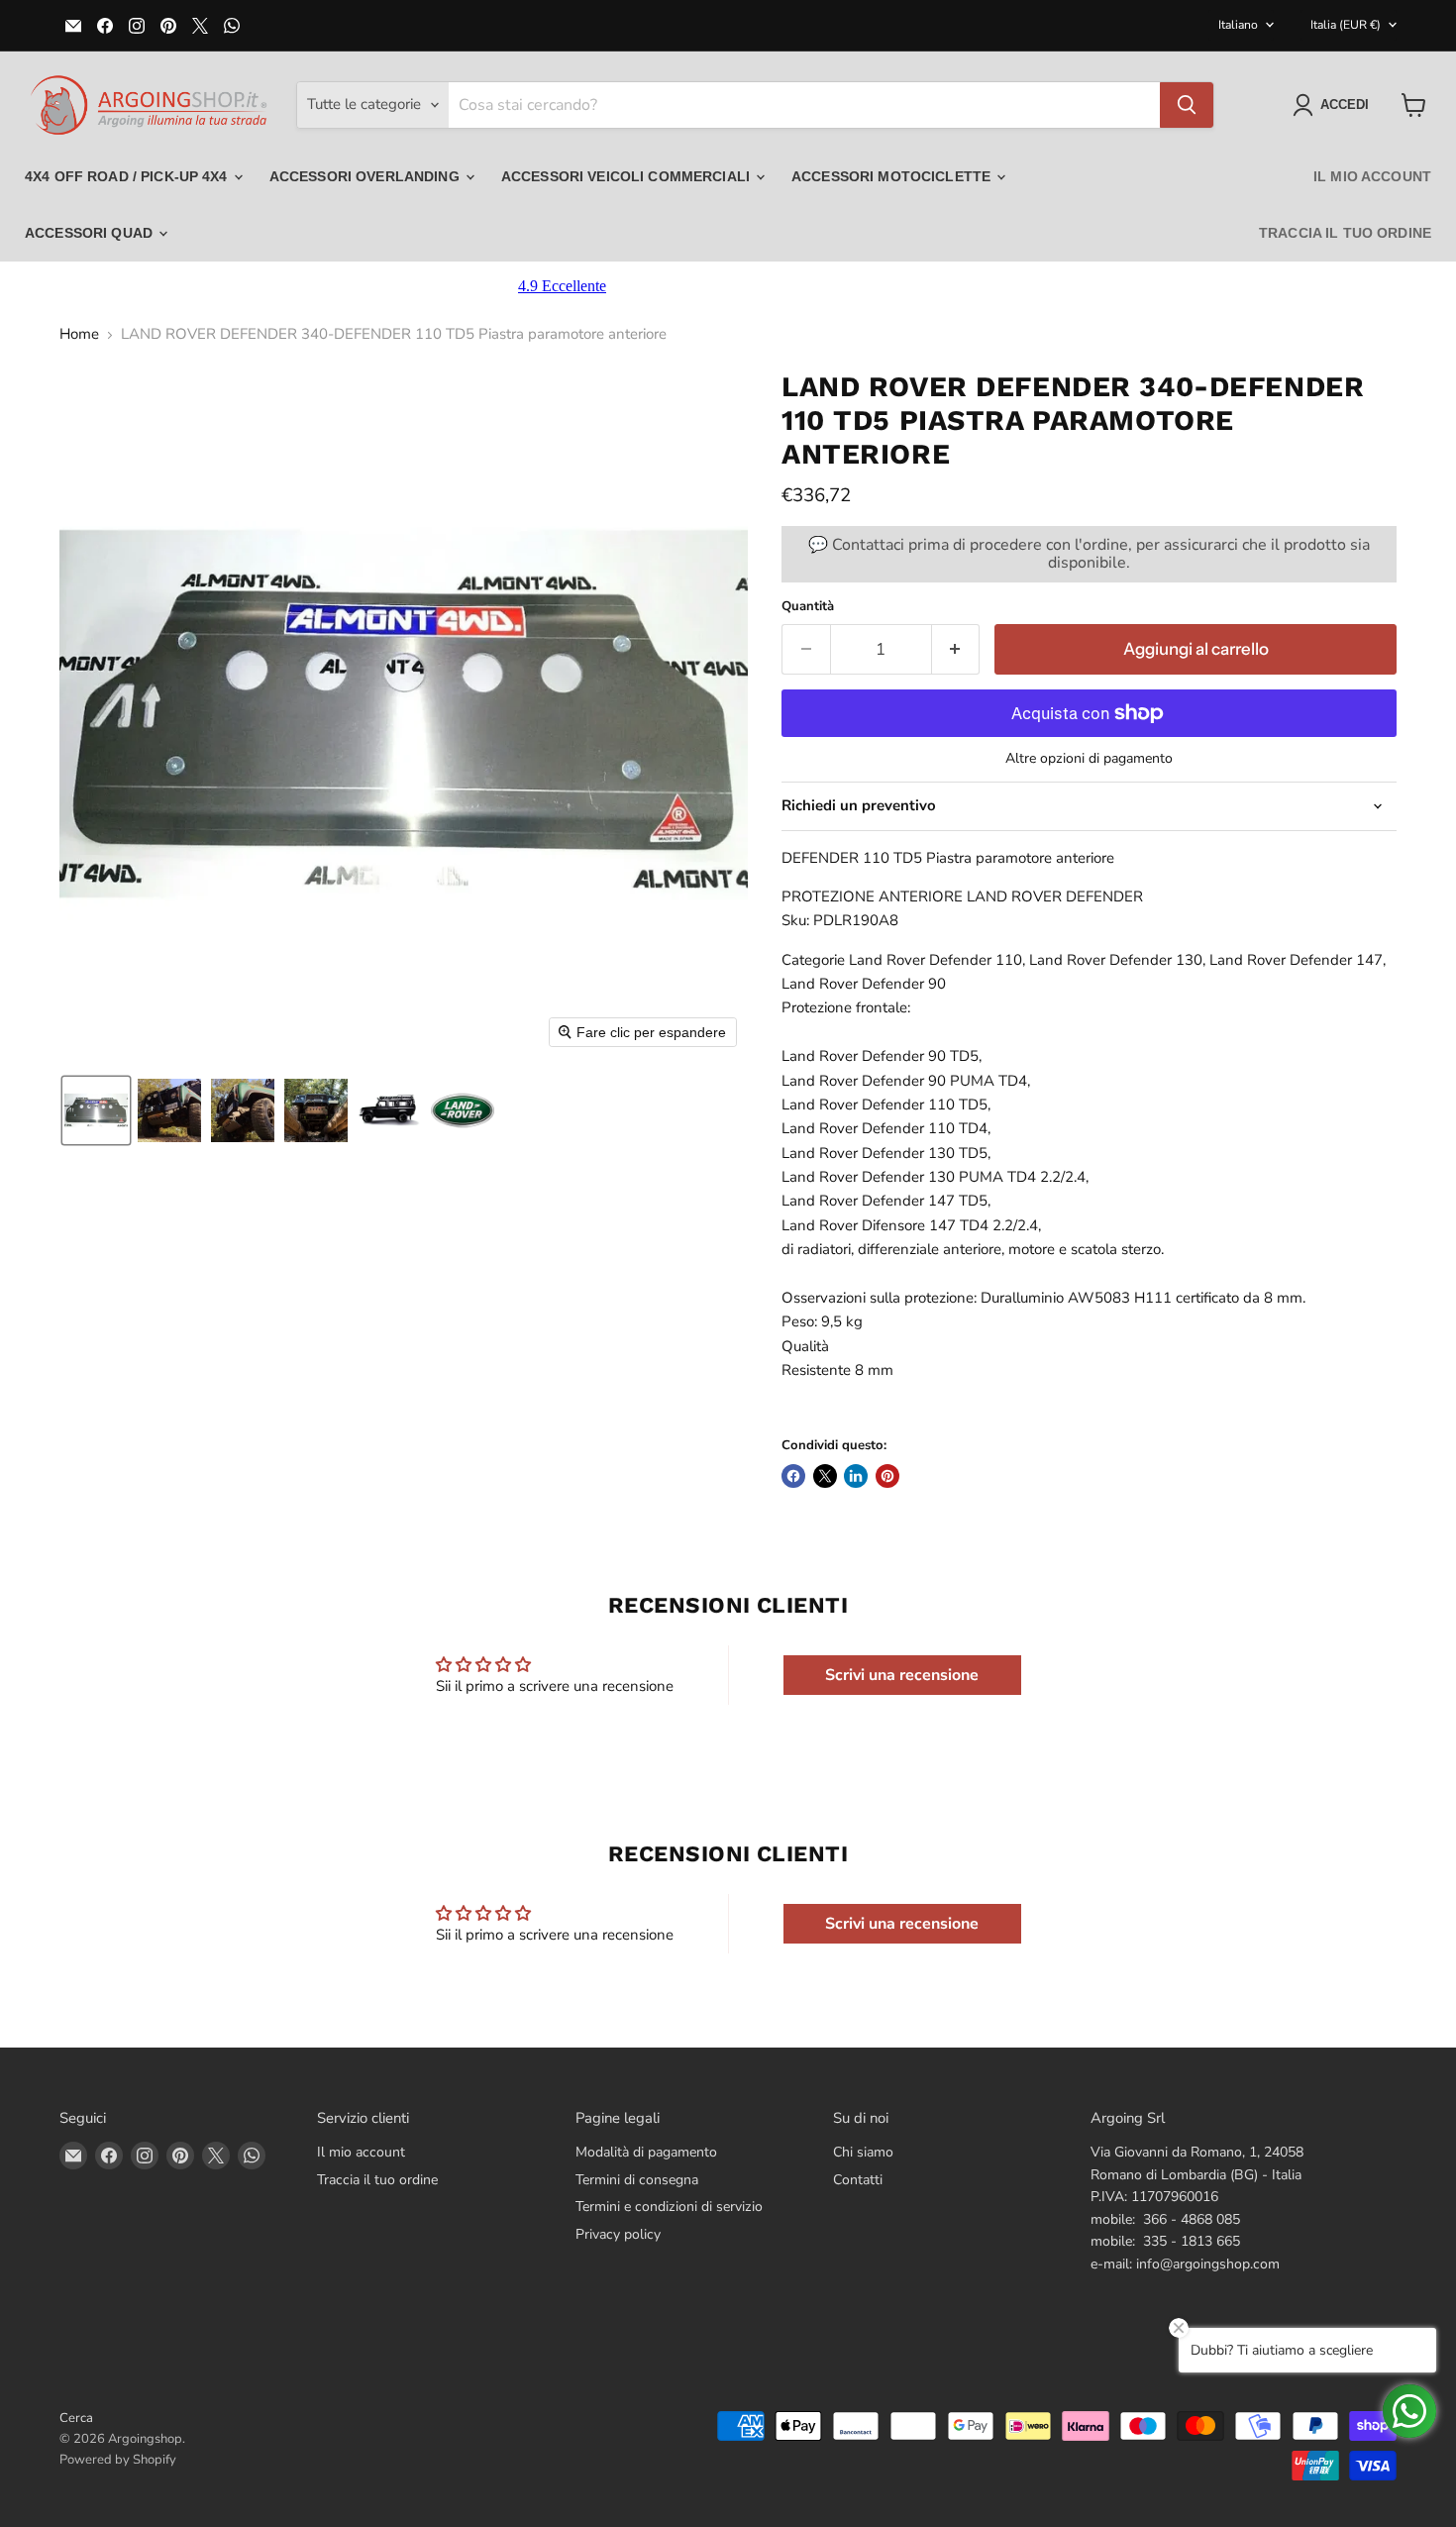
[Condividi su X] (825, 1476)
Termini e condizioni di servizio (669, 2207)
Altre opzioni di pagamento (1089, 759)
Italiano (1238, 25)
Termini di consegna (637, 2180)
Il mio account (1372, 176)
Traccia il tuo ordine (1345, 233)
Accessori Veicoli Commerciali (627, 176)
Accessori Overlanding (366, 176)
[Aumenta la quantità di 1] (956, 649)
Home (79, 334)
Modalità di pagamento (646, 2152)
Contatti (858, 2180)
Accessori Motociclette (893, 176)
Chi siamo (863, 2152)
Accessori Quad (91, 233)
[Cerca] (1187, 105)
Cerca (76, 2418)
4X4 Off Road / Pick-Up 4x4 (128, 176)
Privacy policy (618, 2234)
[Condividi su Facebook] (793, 1476)
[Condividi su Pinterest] (887, 1476)
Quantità (808, 607)
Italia (1346, 25)
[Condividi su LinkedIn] (856, 1476)
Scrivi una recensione (902, 1675)
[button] (1335, 105)
